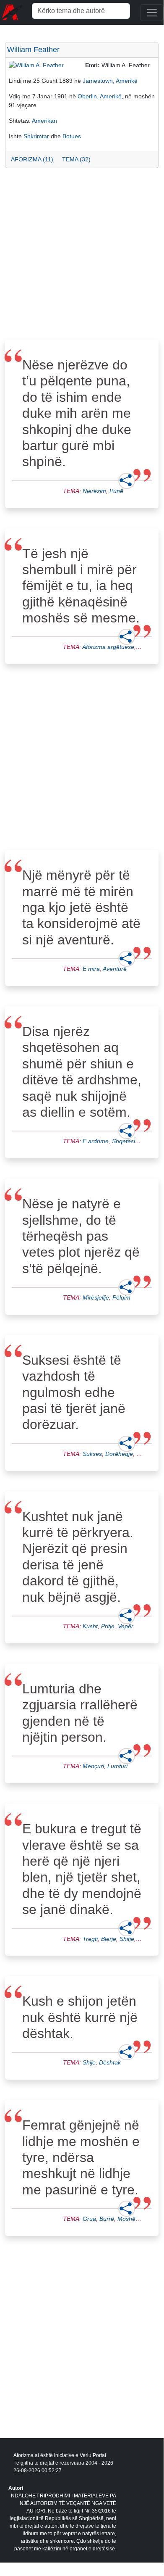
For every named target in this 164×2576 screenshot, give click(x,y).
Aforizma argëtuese (108, 647)
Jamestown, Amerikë (110, 81)
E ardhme (96, 1141)
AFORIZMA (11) (32, 159)
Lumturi (117, 1766)
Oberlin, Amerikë (100, 96)
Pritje (108, 1626)
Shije (89, 2062)
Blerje (109, 1939)
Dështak (110, 2062)
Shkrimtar (36, 136)
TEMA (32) (76, 159)
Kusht (90, 1626)
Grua (89, 2219)
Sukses (92, 1454)
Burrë (107, 2219)
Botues (72, 136)
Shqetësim (126, 1141)
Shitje (127, 1939)
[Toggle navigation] (152, 13)
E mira (91, 969)
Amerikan (44, 121)
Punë (116, 491)
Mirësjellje (96, 1297)
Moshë (126, 2219)
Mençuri (93, 1766)
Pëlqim (121, 1297)
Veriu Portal (93, 2455)
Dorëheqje (119, 1454)
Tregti (90, 1939)
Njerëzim (94, 491)
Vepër (126, 1626)
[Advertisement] (82, 256)
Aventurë (115, 969)
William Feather (33, 50)
